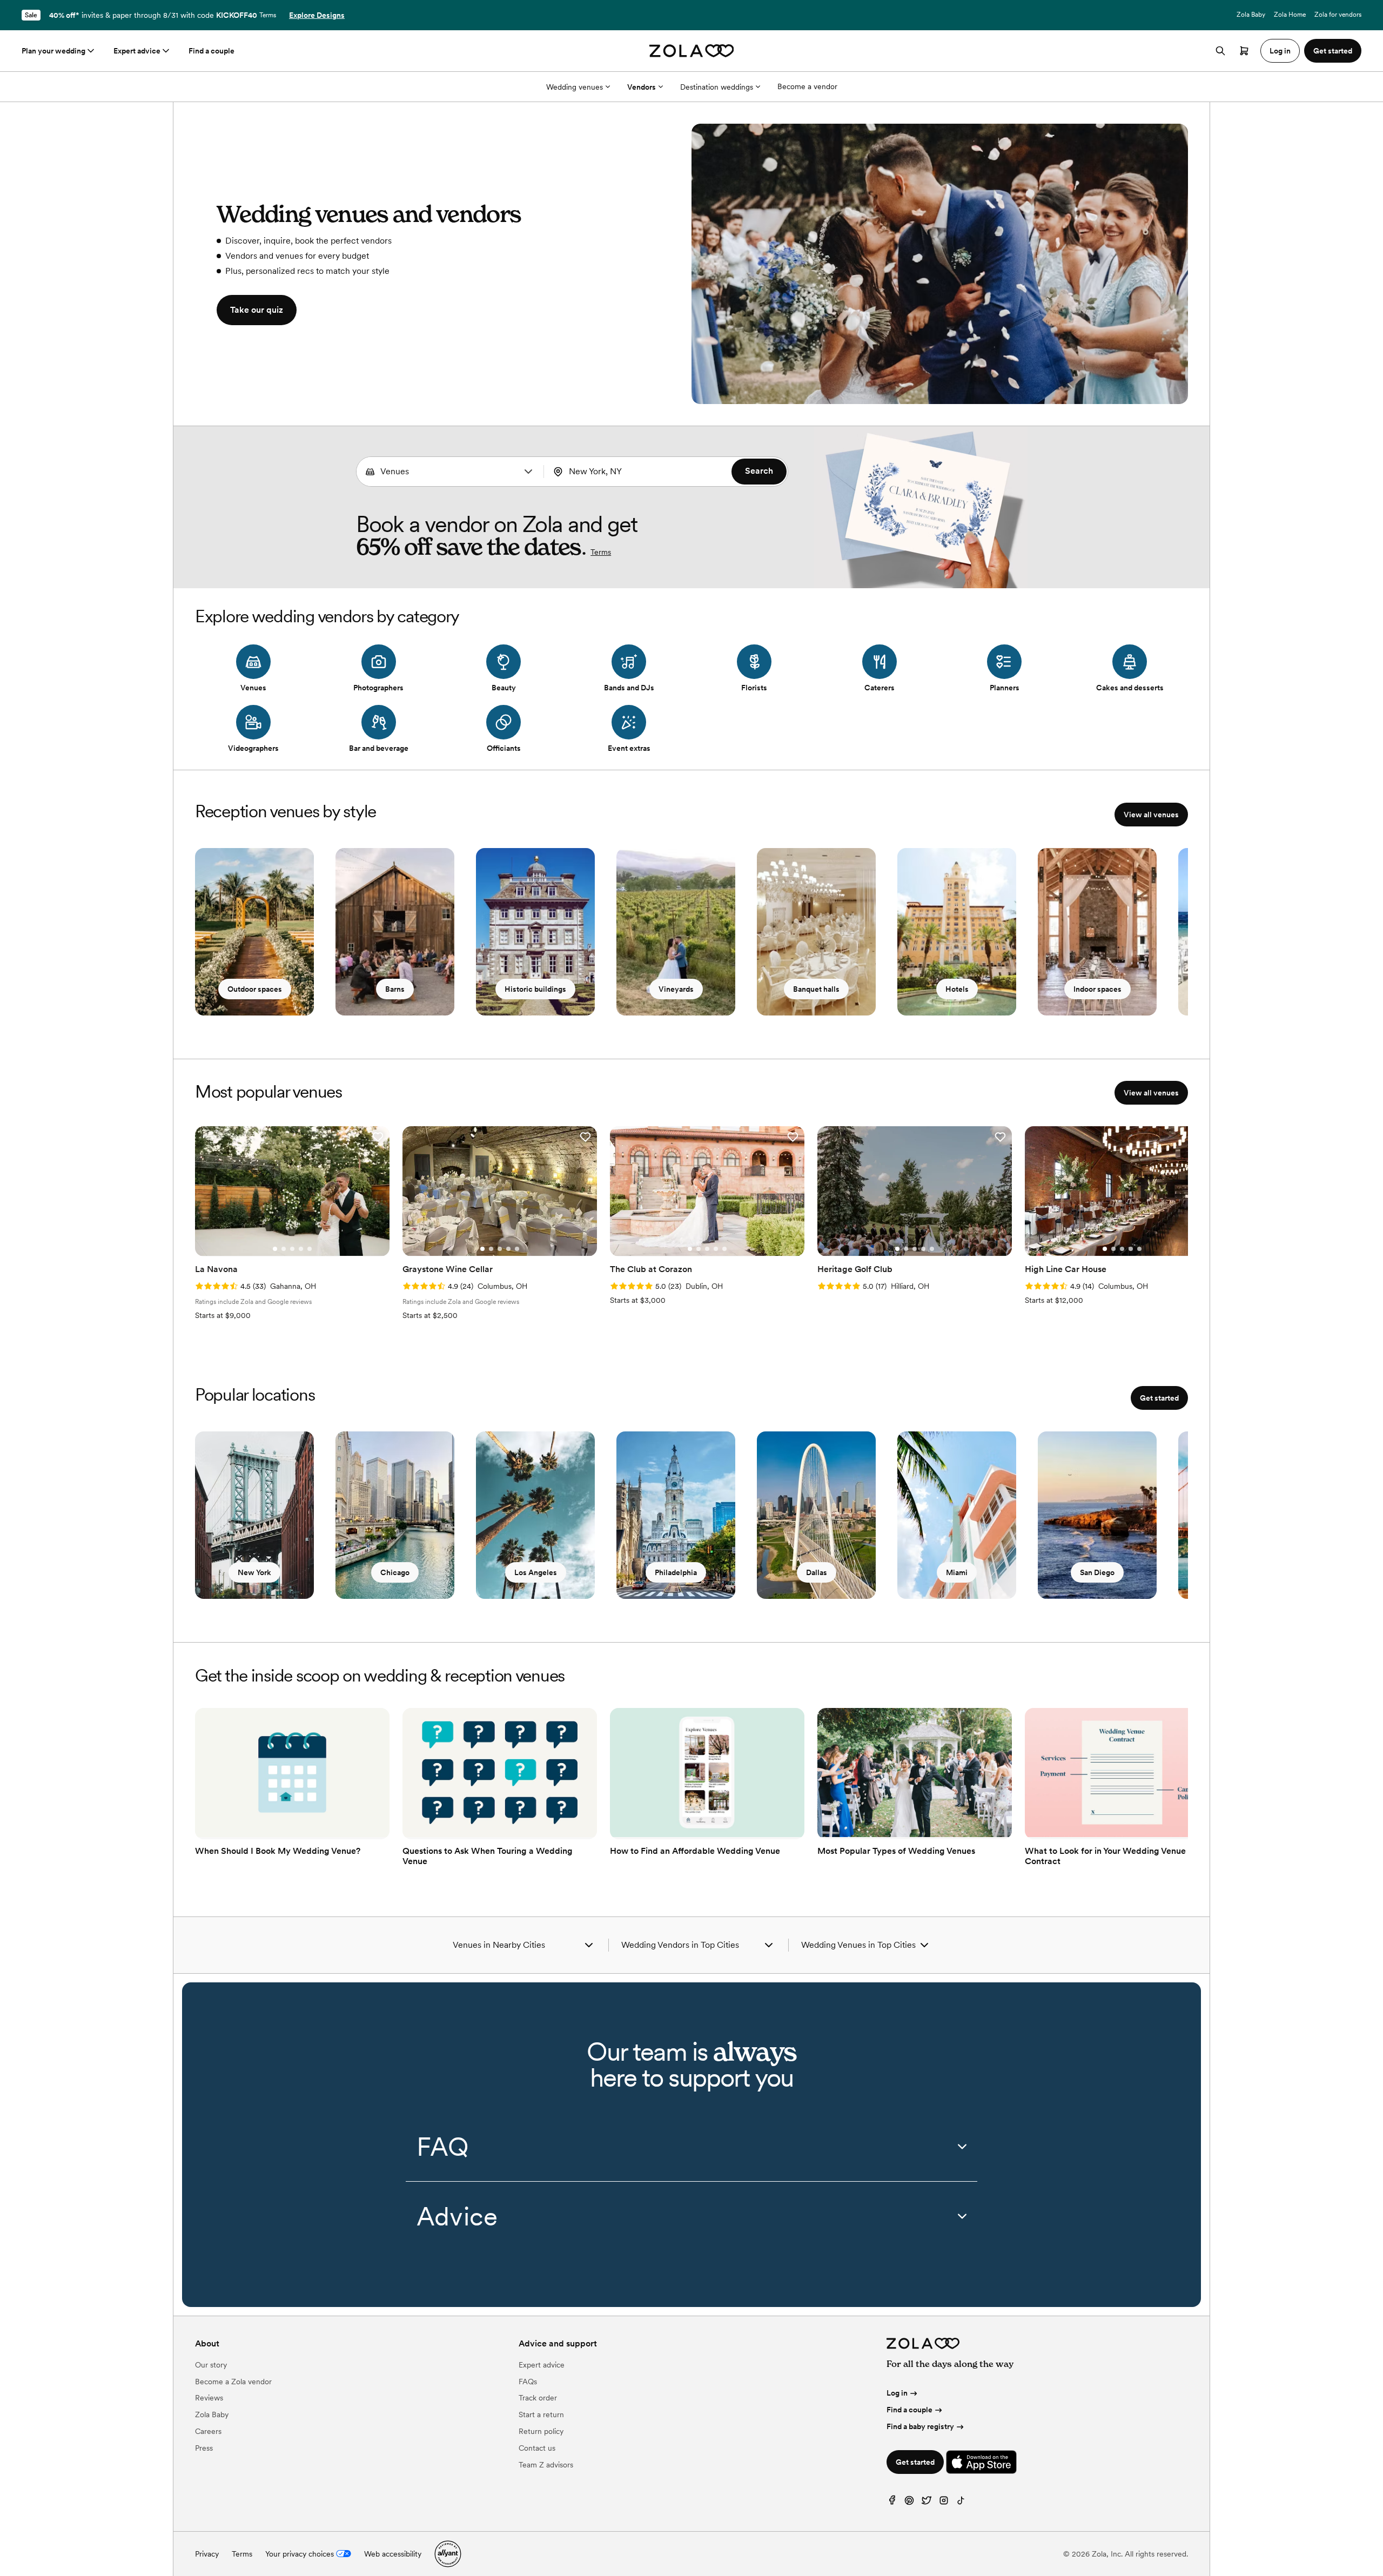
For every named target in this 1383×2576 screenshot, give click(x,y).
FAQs (528, 2382)
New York (254, 1572)
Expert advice (137, 51)
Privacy (207, 2554)
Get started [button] (1333, 51)
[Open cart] (1244, 51)
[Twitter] (927, 2503)
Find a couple (212, 51)
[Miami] (957, 1515)
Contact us (537, 2448)
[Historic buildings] (535, 932)
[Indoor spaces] (1097, 932)
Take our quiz (257, 310)
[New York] (254, 1515)
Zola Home (1290, 15)
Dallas (817, 1572)
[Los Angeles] (535, 1515)
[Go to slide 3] (292, 1249)
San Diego (1097, 1572)
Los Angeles (536, 1572)
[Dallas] (816, 1515)
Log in (897, 2393)
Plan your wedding (53, 51)
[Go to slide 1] (275, 1249)
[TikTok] (961, 2503)
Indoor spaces (1097, 989)
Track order (538, 2398)
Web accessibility (393, 2554)
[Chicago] (395, 1515)
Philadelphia (676, 1572)
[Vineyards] (676, 932)
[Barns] (395, 932)
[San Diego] (1097, 1515)
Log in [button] (1280, 51)
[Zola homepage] (692, 51)
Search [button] (759, 471)
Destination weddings (717, 87)
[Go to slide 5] (310, 1249)
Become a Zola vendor (233, 2382)
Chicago (395, 1572)
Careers (208, 2431)
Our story (211, 2365)
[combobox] (450, 472)
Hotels (957, 989)
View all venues (1151, 815)
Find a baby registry (920, 2426)
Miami (957, 1572)
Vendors (642, 87)
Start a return (541, 2414)
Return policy (541, 2431)
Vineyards (676, 989)
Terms (268, 15)
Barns (395, 989)
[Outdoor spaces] (254, 932)
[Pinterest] (909, 2503)
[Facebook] (892, 2503)
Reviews (209, 2398)
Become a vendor (807, 86)
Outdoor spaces (255, 989)
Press (204, 2448)
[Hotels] (957, 932)
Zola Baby (1251, 15)
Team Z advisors (546, 2465)
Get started (1159, 1398)
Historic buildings (535, 989)
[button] (528, 472)
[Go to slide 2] (284, 1249)
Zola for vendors (1338, 15)
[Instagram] (944, 2503)
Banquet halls (816, 989)
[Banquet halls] (816, 932)
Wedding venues (575, 87)
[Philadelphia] (676, 1515)
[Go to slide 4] (301, 1249)
